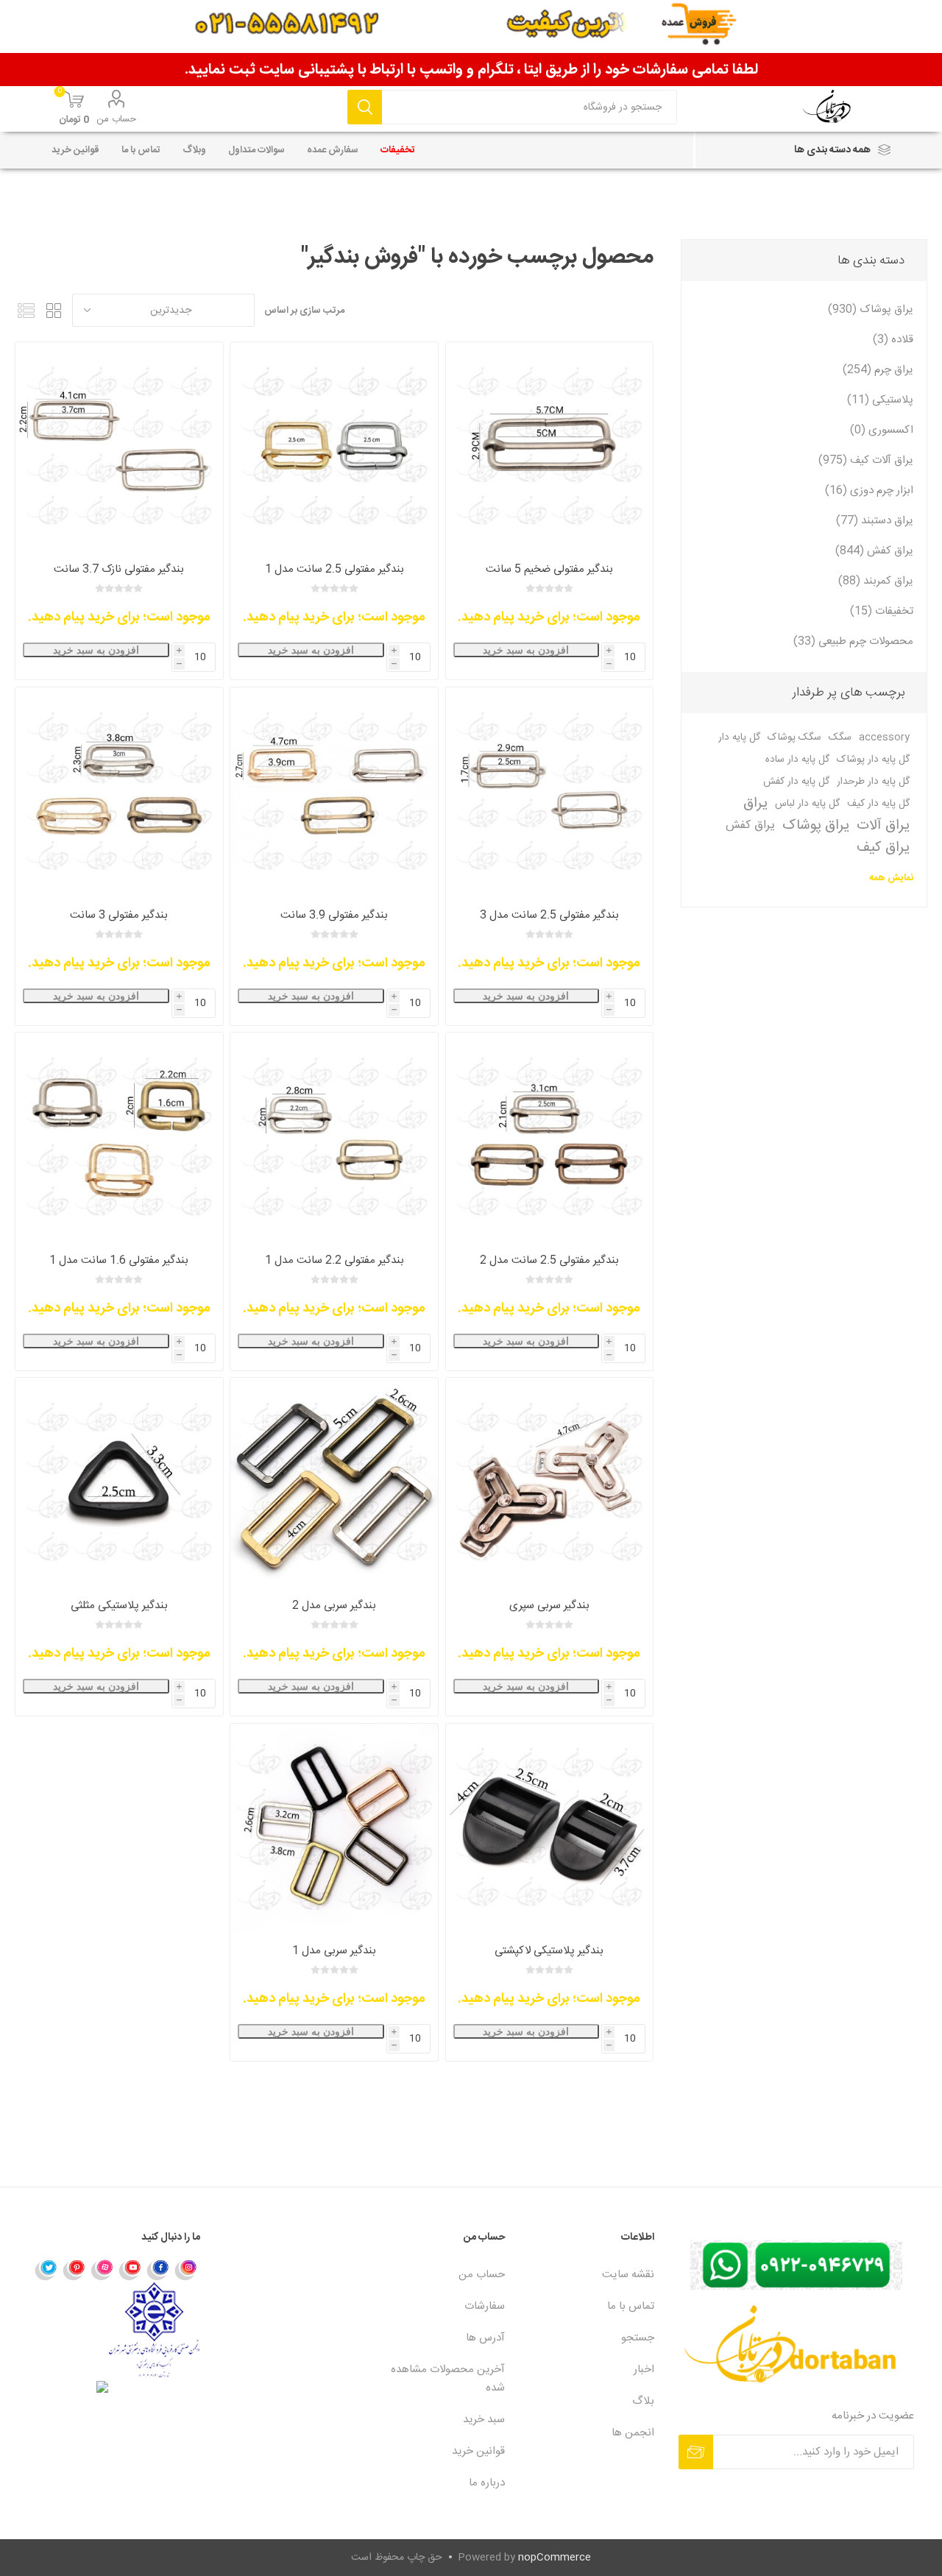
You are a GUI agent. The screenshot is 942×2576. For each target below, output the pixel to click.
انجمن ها (633, 2433)
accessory (884, 737)
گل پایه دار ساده (797, 760)
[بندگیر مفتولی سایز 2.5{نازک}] (549, 791)
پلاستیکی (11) (880, 400)
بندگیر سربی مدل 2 (334, 1606)
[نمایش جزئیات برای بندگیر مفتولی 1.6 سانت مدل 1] (119, 1136)
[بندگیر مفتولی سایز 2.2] (334, 1136)
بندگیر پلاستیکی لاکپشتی (549, 1951)
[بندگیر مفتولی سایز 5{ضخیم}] (549, 446)
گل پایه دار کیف (878, 804)
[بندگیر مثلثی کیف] (119, 1481)
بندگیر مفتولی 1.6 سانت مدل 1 (119, 1260)
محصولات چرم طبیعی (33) (853, 641)
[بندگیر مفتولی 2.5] (334, 446)
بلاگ (643, 2401)
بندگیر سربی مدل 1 (334, 1951)
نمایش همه (891, 878)
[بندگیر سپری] (549, 1481)
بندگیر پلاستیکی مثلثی (119, 1606)
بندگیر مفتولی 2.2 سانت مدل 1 (334, 1260)
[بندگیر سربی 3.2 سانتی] (334, 1827)
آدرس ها (485, 2338)
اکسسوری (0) (882, 430)
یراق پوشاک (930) (871, 309)
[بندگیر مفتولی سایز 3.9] (334, 791)
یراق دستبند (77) (875, 521)
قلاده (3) (893, 340)
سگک (840, 737)
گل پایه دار (739, 737)
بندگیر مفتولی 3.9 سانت (334, 915)
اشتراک (696, 2452)
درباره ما (487, 2483)
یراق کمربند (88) (876, 581)
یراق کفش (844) (874, 551)
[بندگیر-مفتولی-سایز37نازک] (119, 446)
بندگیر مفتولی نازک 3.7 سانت (119, 569)
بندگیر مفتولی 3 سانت (119, 915)
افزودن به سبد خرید (526, 650)
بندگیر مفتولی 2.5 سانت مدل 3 (549, 915)
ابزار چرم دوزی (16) (869, 491)
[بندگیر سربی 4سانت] (334, 1481)
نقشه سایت (628, 2275)
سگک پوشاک (794, 737)
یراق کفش (750, 825)
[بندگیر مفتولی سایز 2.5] (549, 1136)
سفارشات (485, 2306)
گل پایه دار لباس (807, 804)
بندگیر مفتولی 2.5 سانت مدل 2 (549, 1260)
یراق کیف (883, 848)
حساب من (116, 119)
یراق (755, 804)
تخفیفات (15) (882, 611)
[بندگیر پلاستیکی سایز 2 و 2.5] (549, 1827)
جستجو (365, 107)
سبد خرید (484, 2420)
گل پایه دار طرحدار (873, 782)
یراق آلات (883, 826)
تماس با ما (631, 2306)
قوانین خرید (478, 2451)
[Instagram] (186, 2269)
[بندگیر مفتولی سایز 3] (119, 791)
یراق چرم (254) (878, 370)
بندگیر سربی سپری (549, 1606)
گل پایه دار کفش (796, 782)
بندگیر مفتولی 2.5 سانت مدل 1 (334, 569)
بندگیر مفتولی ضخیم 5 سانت (549, 569)
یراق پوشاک (816, 826)
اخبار (644, 2370)
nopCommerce (555, 2558)
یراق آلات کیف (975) (866, 460)
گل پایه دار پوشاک (873, 760)
